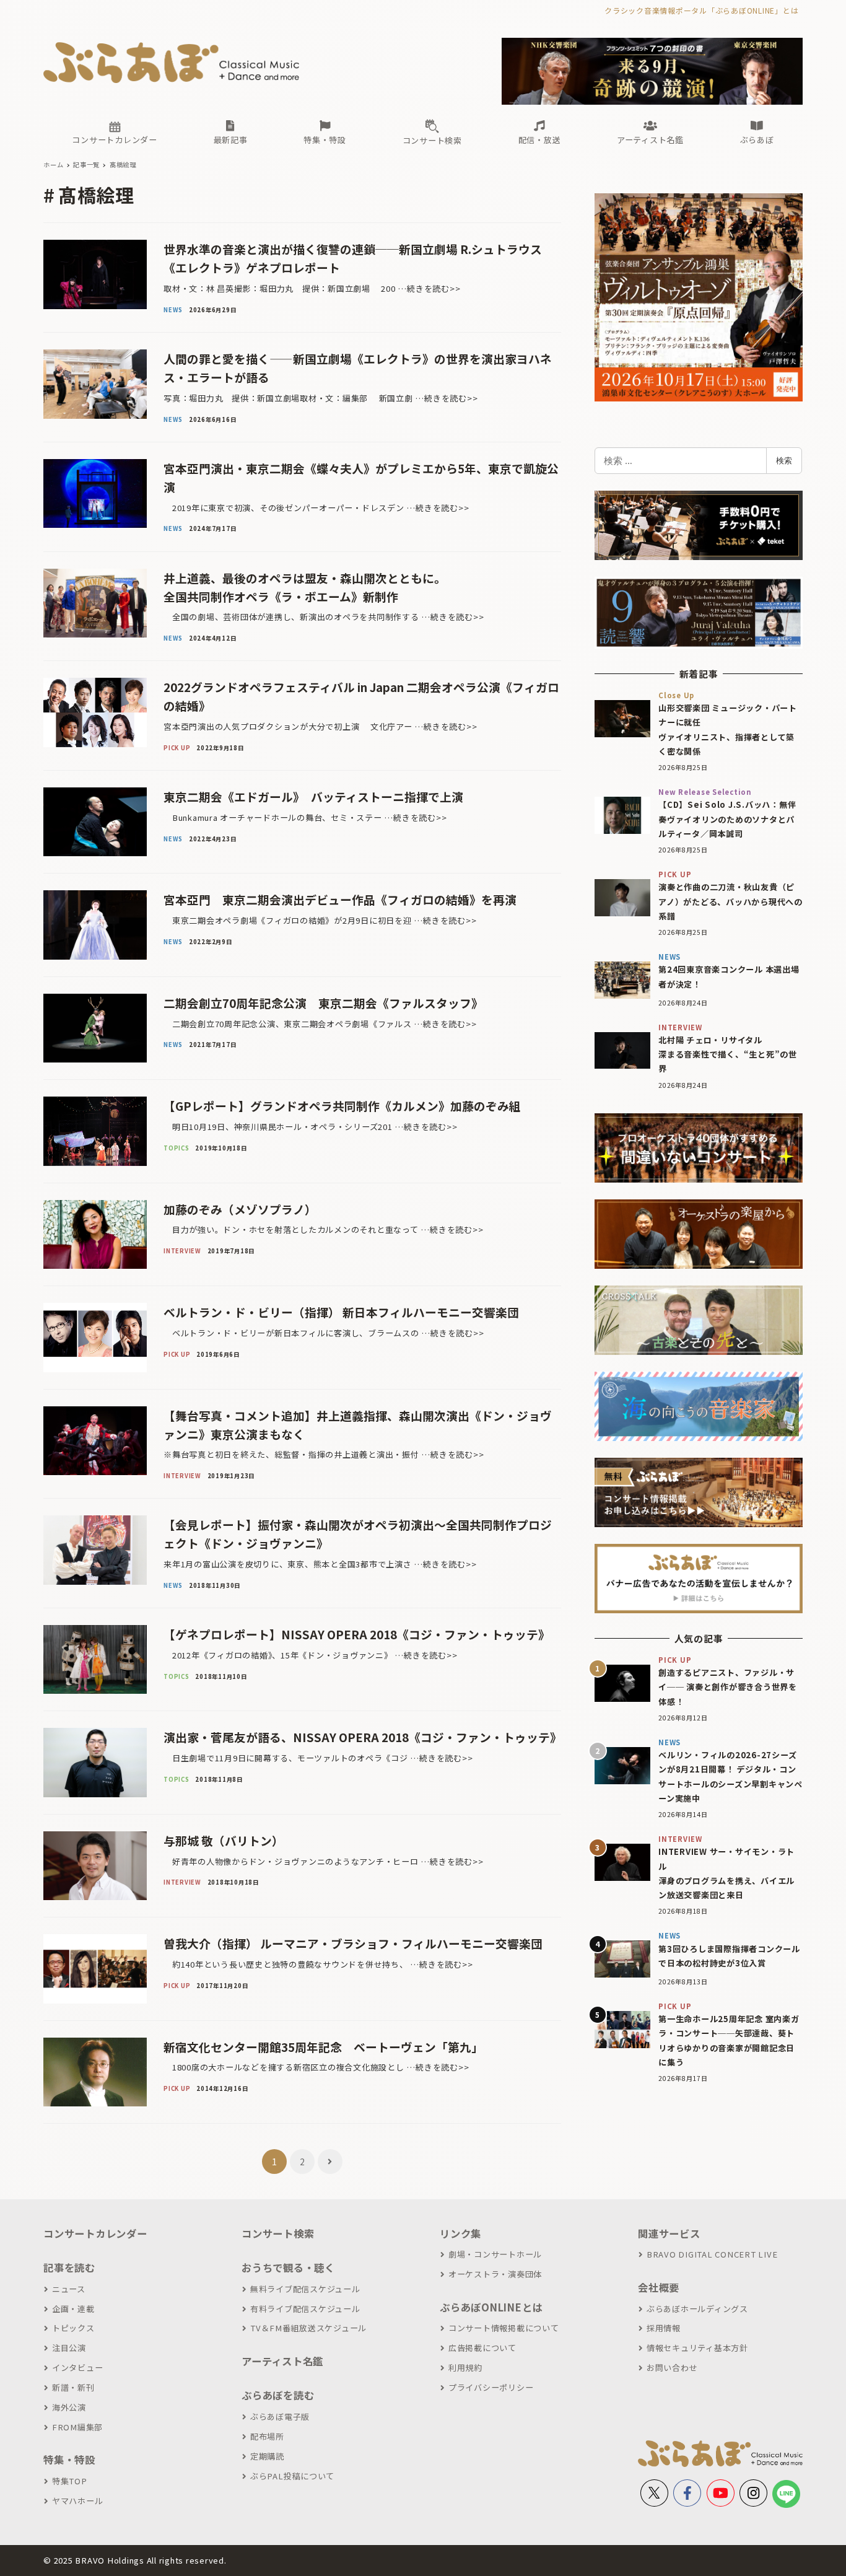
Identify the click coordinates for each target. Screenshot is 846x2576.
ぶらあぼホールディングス (697, 2309)
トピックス (73, 2328)
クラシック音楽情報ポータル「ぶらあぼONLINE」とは (701, 10)
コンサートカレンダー (95, 2233)
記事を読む (69, 2267)
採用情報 (664, 2328)
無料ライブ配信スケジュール (305, 2289)
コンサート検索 (278, 2233)
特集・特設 (69, 2460)
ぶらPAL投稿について (292, 2476)
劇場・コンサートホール (495, 2254)
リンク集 (460, 2233)
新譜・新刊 (73, 2387)
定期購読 (267, 2456)
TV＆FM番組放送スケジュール (308, 2328)
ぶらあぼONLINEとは (491, 2307)
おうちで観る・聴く (288, 2267)
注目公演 (69, 2348)
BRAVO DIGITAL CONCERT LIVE (712, 2254)
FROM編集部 (77, 2427)
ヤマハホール (77, 2501)
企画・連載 (73, 2309)
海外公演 (69, 2407)
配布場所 (267, 2436)
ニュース (69, 2289)
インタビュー (77, 2368)
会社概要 (659, 2287)
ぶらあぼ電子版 (280, 2416)
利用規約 (465, 2368)
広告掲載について (482, 2348)
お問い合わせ (672, 2368)
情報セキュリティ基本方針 (697, 2348)
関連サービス (669, 2233)
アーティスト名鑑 (282, 2361)
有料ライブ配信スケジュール (305, 2309)
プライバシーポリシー (491, 2387)
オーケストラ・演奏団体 (495, 2274)
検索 (784, 460)
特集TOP (70, 2481)
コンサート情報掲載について (504, 2328)
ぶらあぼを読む (278, 2395)
